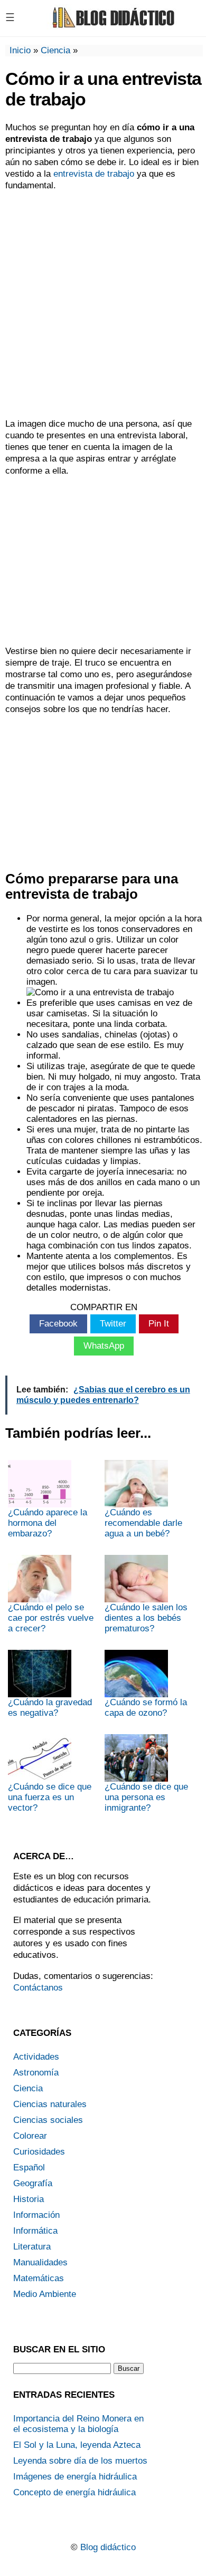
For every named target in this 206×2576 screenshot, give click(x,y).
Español (29, 2168)
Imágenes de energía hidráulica (75, 2477)
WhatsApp (104, 1346)
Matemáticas (39, 2278)
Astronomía (36, 2073)
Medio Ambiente (45, 2294)
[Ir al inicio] (112, 27)
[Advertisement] (103, 305)
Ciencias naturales (50, 2104)
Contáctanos (38, 1988)
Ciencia (55, 50)
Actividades (36, 2057)
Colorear (30, 2136)
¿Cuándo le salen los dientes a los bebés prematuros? (146, 1618)
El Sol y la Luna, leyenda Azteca (77, 2445)
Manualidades (40, 2262)
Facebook (58, 1324)
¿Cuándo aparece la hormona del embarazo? (48, 1523)
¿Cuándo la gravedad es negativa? (50, 1708)
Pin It (159, 1324)
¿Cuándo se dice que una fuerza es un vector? (50, 1797)
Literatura (32, 2247)
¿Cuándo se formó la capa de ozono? (146, 1708)
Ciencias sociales (48, 2120)
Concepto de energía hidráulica (74, 2492)
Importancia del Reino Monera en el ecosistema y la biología (78, 2424)
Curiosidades (39, 2152)
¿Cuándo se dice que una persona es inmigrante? (146, 1797)
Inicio (20, 50)
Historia (29, 2199)
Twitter (113, 1324)
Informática (35, 2231)
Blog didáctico (108, 2547)
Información (36, 2215)
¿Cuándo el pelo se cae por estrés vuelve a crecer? (51, 1618)
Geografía (33, 2183)
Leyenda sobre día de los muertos (80, 2461)
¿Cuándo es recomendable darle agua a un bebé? (143, 1523)
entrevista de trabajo (94, 174)
